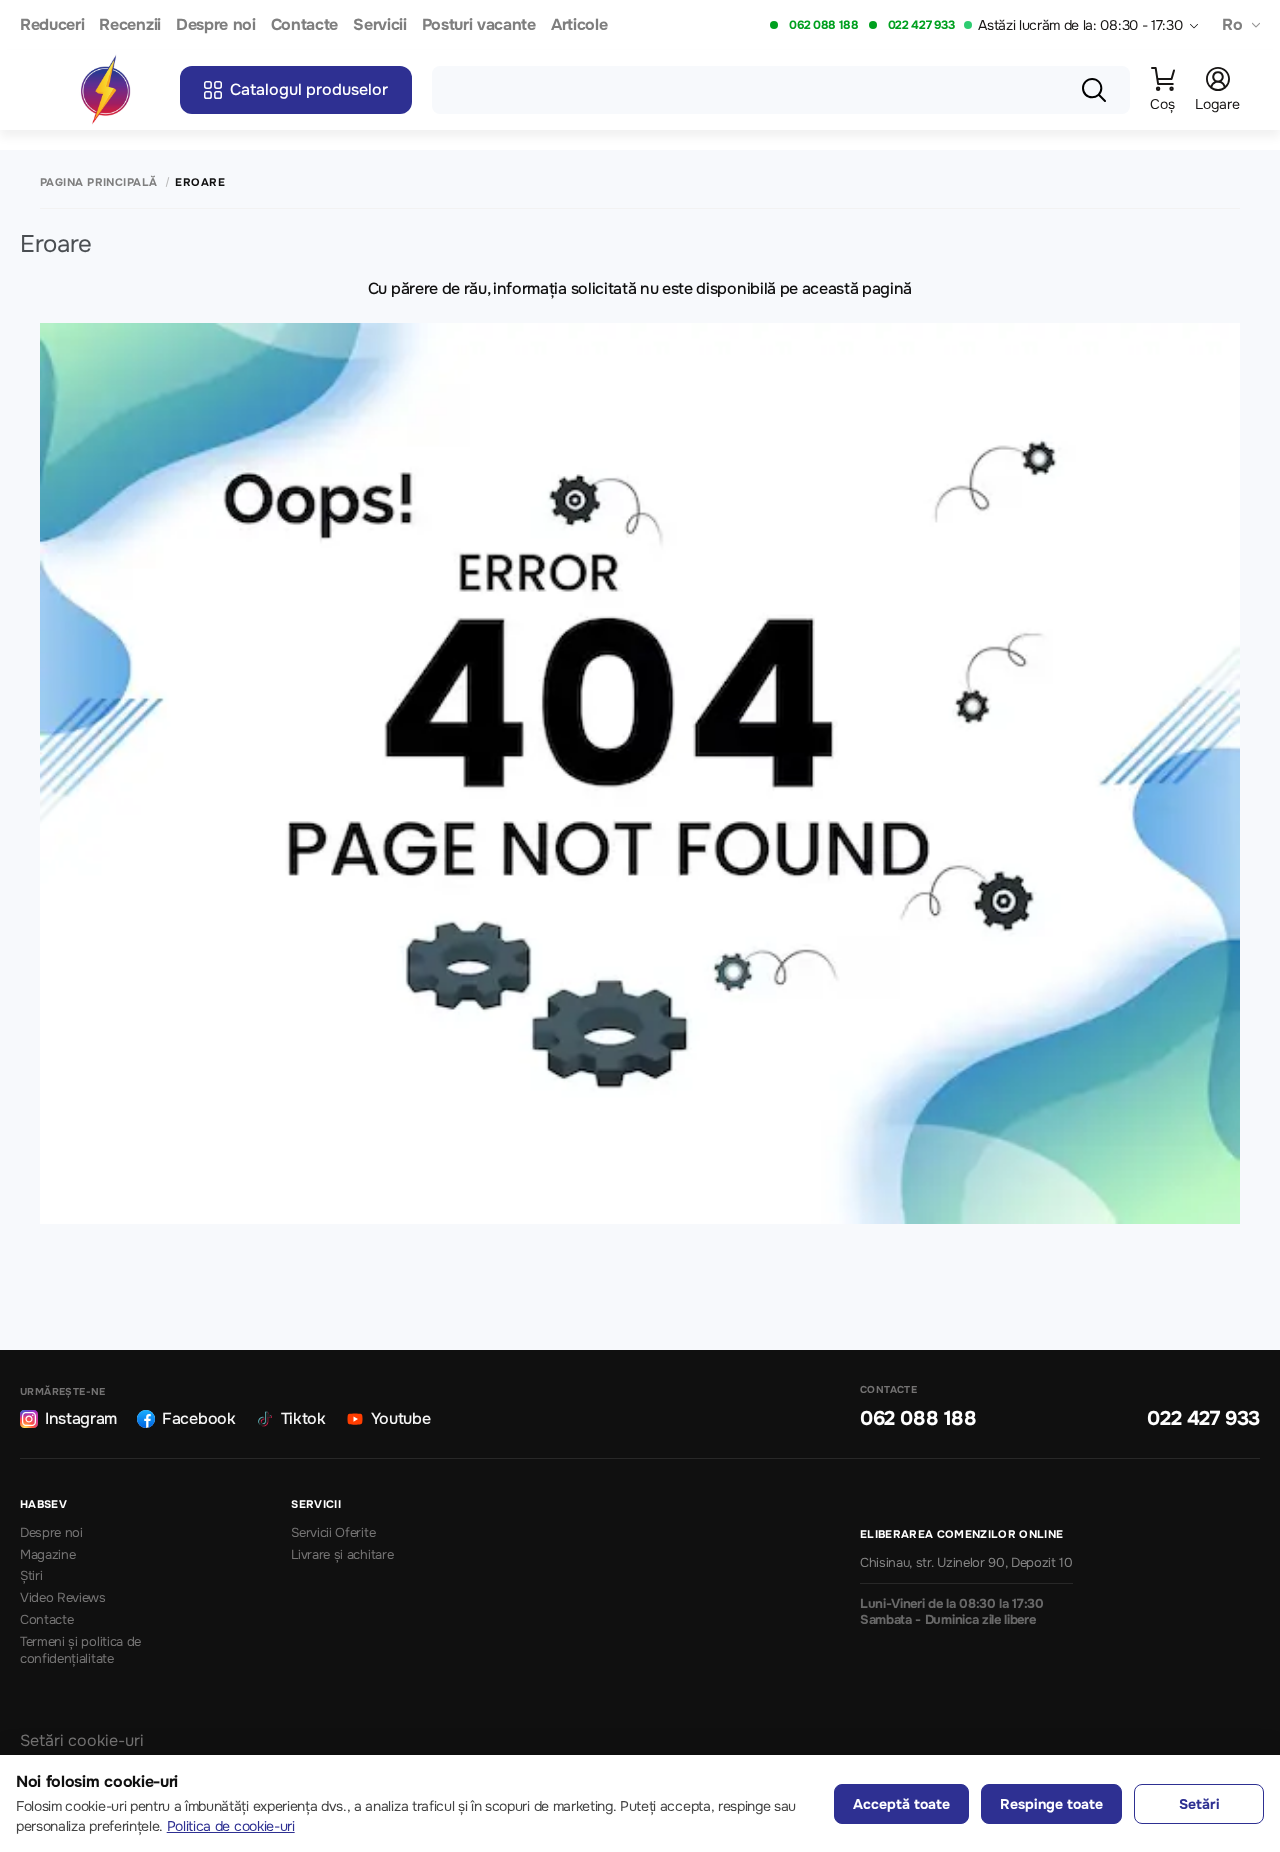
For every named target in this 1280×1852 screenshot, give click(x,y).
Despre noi (216, 25)
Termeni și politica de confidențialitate (80, 1650)
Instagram (81, 1418)
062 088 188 (823, 25)
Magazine (47, 1555)
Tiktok (303, 1418)
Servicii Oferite (333, 1533)
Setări (1199, 1804)
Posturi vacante (479, 25)
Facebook (198, 1418)
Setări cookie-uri (82, 1740)
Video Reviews (63, 1598)
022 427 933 (921, 25)
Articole (579, 25)
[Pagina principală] (105, 90)
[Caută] (1094, 90)
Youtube (401, 1418)
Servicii (379, 25)
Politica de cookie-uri (231, 1826)
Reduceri (52, 25)
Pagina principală (98, 182)
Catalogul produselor (309, 89)
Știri (31, 1576)
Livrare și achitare (342, 1555)
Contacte (304, 25)
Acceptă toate (901, 1804)
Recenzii (129, 25)
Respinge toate (1051, 1804)
